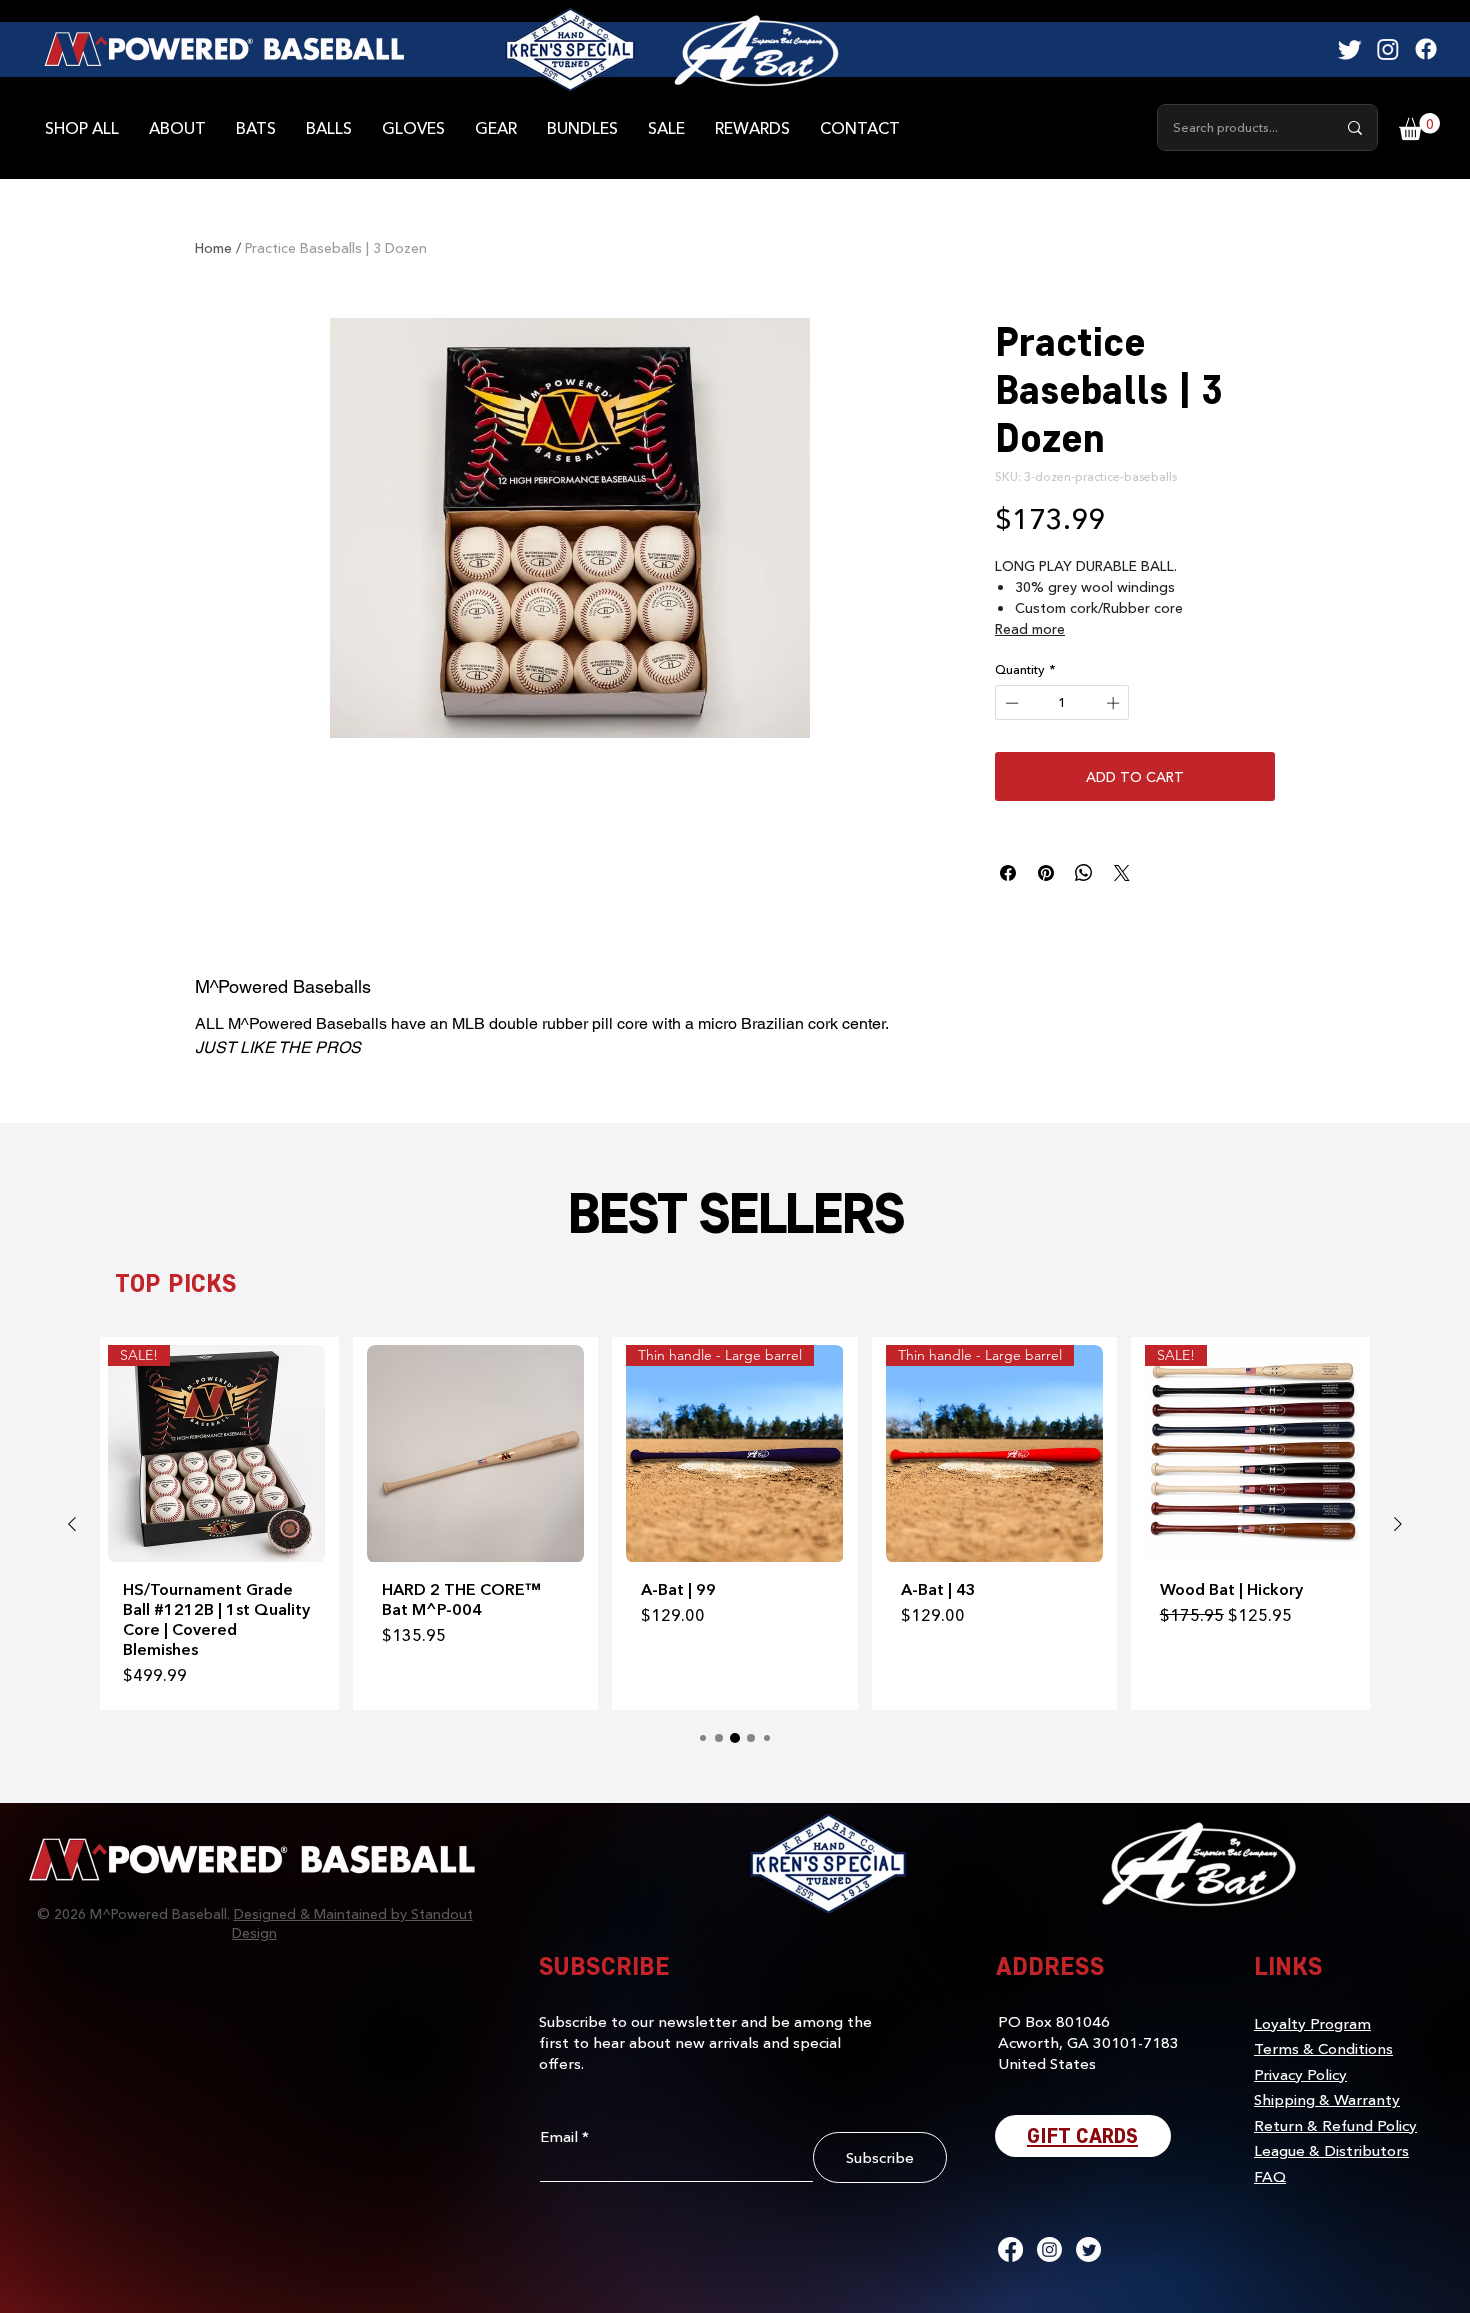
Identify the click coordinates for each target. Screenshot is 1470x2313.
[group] (735, 1523)
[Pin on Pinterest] (1046, 873)
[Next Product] (1398, 1524)
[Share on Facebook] (1008, 873)
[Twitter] (1350, 49)
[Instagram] (1388, 49)
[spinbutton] (1062, 703)
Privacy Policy (1300, 2074)
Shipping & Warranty (1327, 2099)
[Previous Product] (72, 1524)
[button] (1419, 126)
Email (559, 2136)
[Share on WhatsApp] (1084, 873)
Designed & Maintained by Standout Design (352, 1923)
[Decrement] (1010, 703)
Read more (1030, 628)
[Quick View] (475, 1453)
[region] (756, 50)
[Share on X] (1122, 873)
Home (213, 247)
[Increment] (1115, 703)
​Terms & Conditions (1323, 2048)
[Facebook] (1426, 49)
